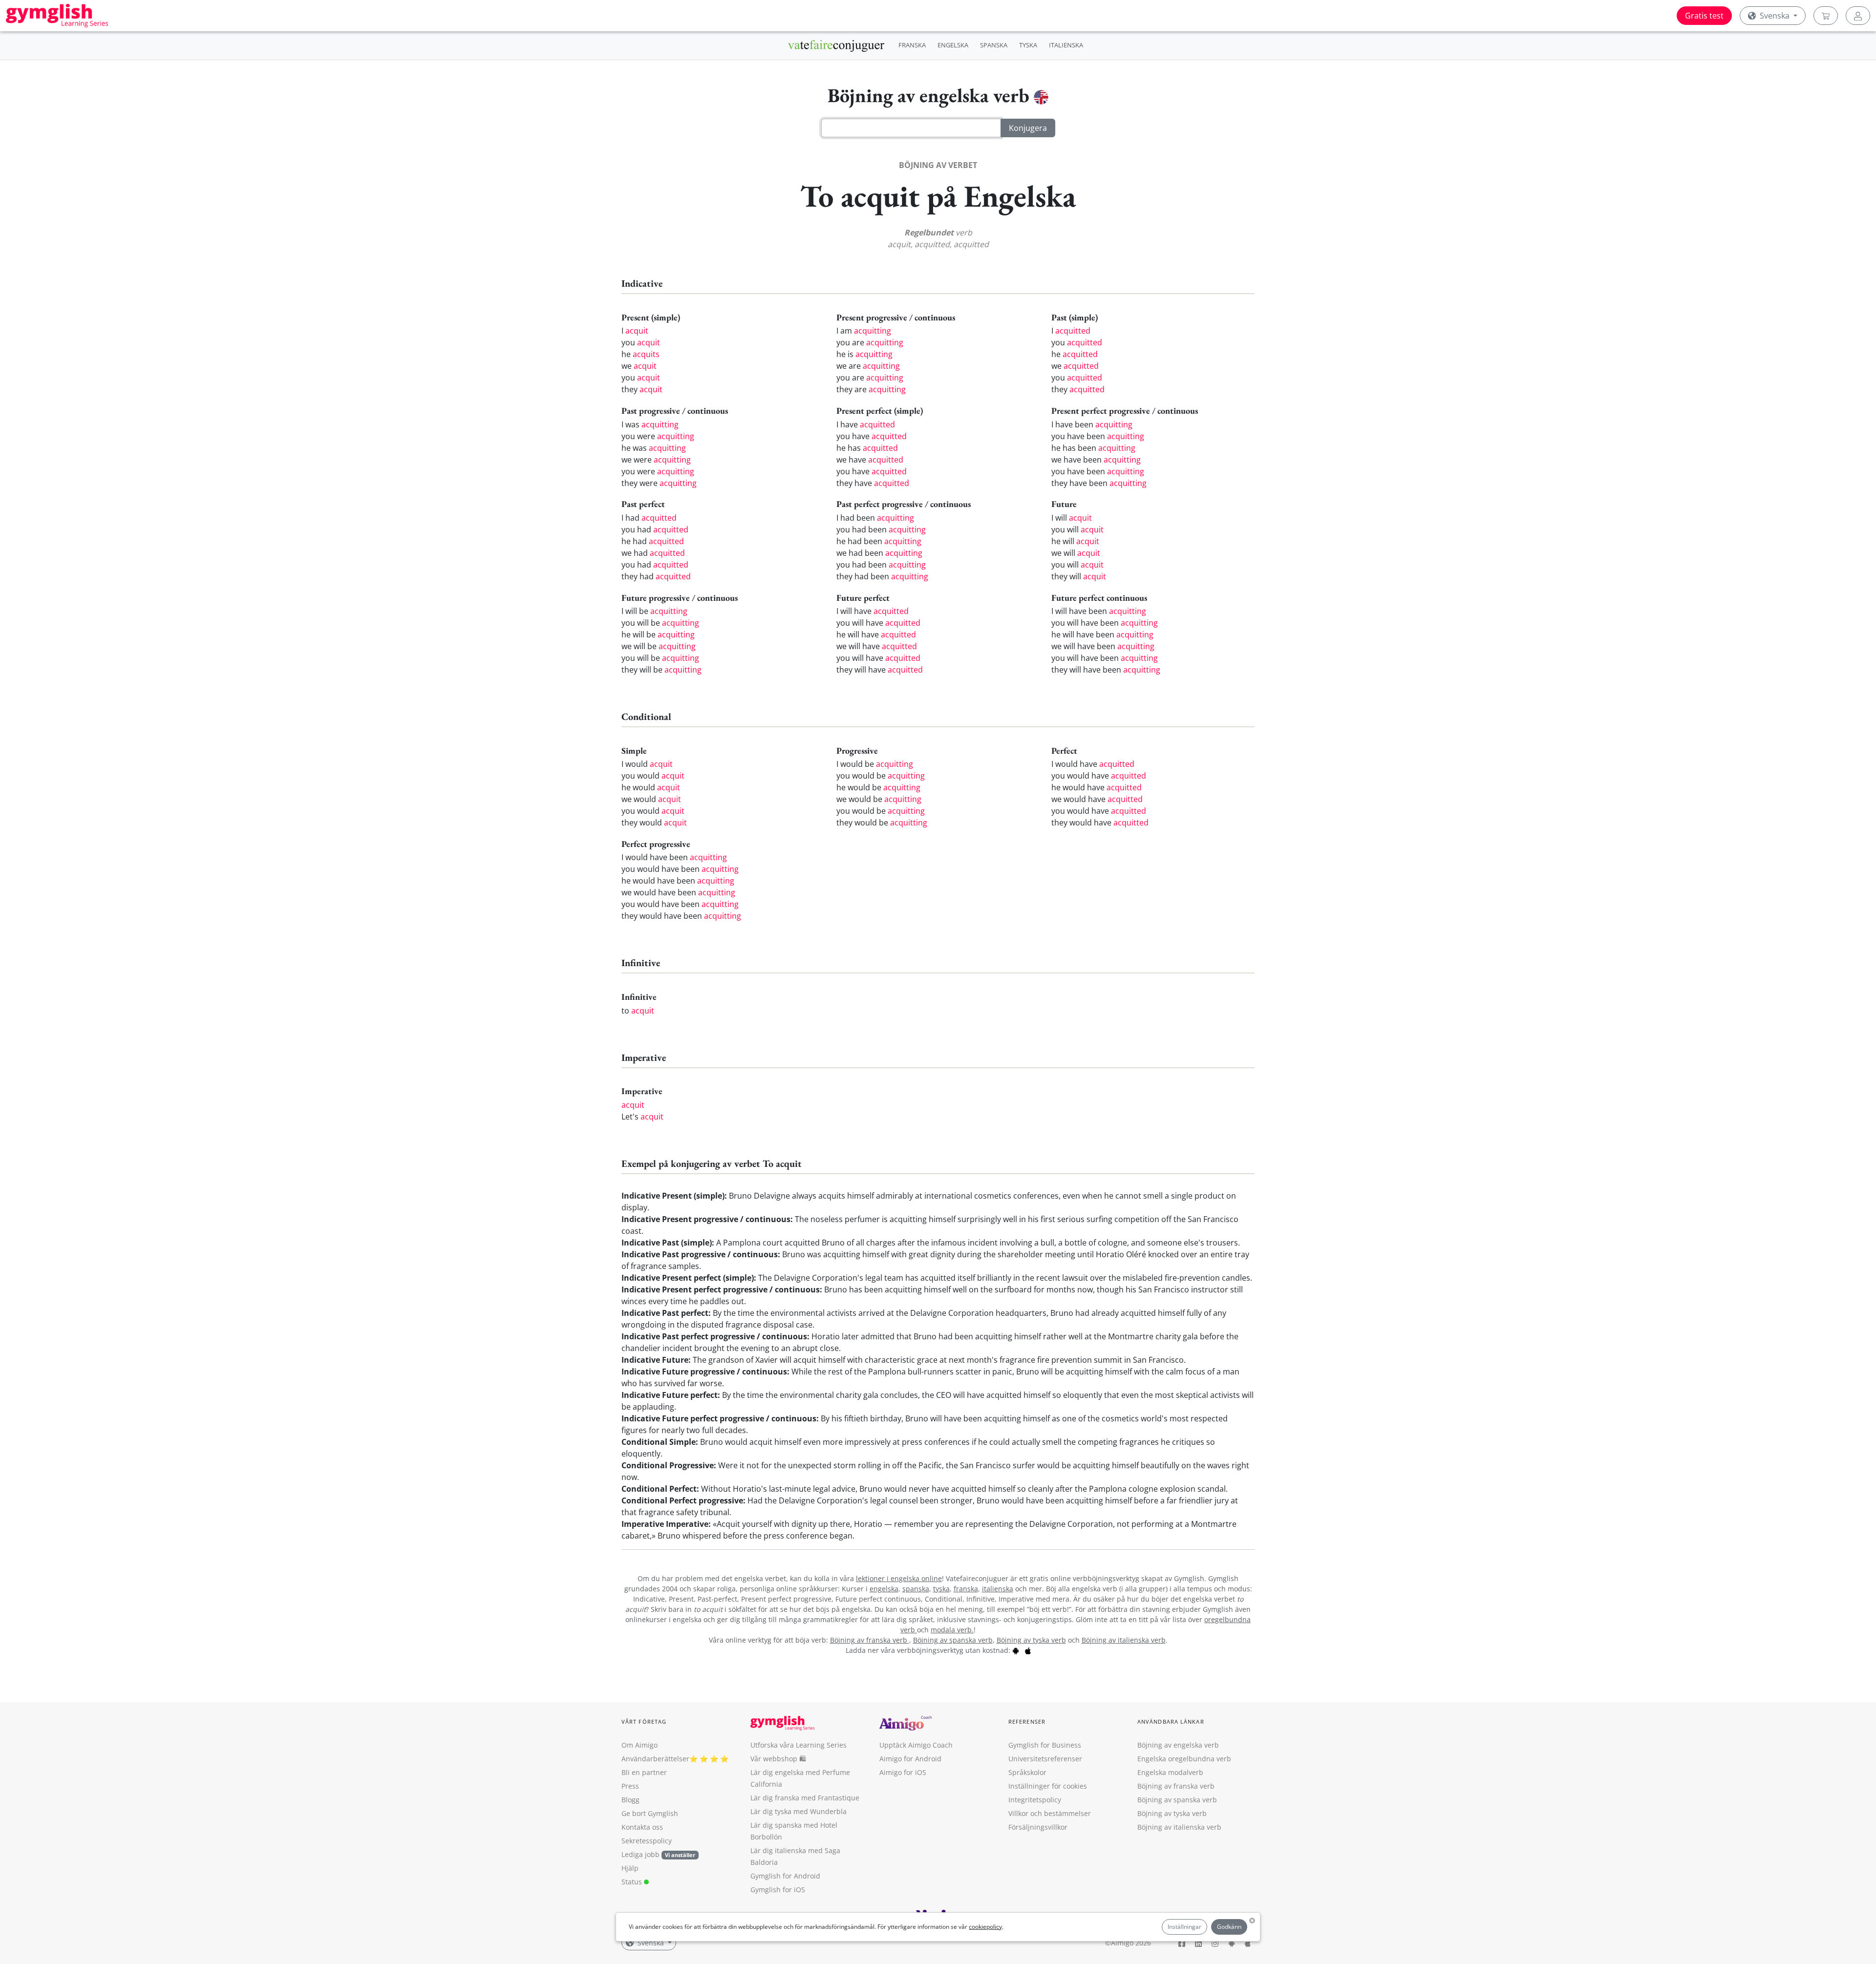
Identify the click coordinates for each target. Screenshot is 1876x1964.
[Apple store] (1028, 1650)
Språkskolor (1027, 1772)
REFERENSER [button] (1027, 1721)
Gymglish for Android (785, 1876)
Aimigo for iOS (903, 1772)
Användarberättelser (655, 1759)
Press (630, 1786)
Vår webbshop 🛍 (778, 1759)
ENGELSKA (953, 45)
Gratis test (1704, 16)
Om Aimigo (640, 1745)
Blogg (630, 1800)
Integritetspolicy (1035, 1800)
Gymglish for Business (1045, 1745)
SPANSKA (994, 45)
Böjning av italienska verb (1124, 1640)
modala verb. (952, 1630)
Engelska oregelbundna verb (1184, 1759)
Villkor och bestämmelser (1050, 1813)
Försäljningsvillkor (1038, 1827)
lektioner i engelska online (899, 1578)
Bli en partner (644, 1772)
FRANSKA (912, 45)
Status (633, 1882)
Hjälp (630, 1868)
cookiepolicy (985, 1927)
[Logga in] (1858, 16)
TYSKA (1028, 45)
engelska (884, 1589)
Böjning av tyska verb (1031, 1640)
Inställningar (1184, 1927)
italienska (998, 1589)
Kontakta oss (642, 1827)
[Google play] (1016, 1650)
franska (966, 1589)
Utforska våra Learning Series (799, 1745)
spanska (916, 1589)
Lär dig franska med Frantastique (805, 1798)
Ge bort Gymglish (650, 1813)
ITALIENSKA (1066, 45)
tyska (941, 1589)
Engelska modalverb (1170, 1772)
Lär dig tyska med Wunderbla (799, 1811)
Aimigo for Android (910, 1759)
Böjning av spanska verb (953, 1640)
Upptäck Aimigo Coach (916, 1745)
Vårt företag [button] (644, 1721)
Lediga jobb (640, 1854)
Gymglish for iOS (778, 1890)
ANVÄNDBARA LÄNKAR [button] (1171, 1721)
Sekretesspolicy (647, 1841)
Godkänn (1229, 1927)
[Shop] (1826, 16)
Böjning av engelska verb (1178, 1745)
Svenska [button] (1775, 16)
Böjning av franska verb (870, 1640)
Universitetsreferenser (1045, 1759)
